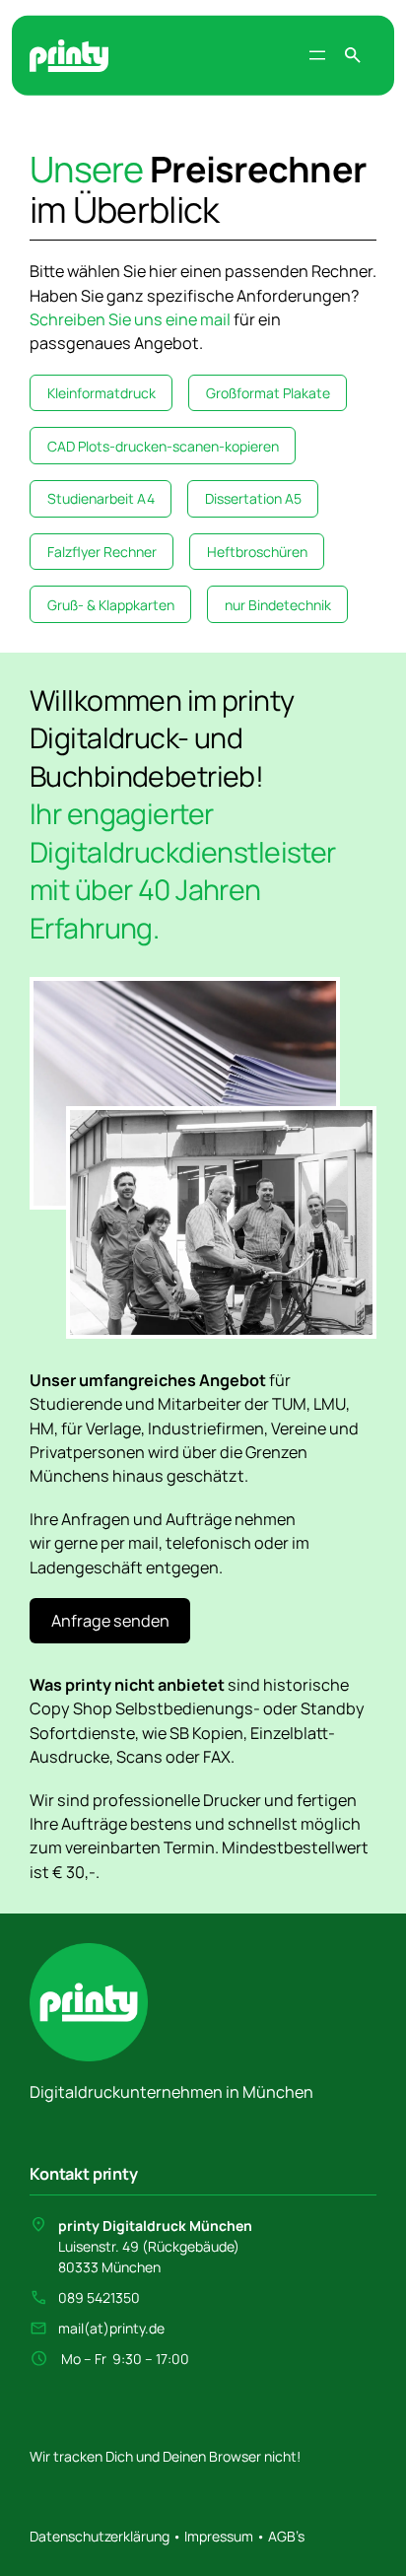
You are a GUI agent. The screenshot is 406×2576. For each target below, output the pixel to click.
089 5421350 (99, 2298)
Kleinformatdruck (101, 393)
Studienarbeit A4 (101, 498)
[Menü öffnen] (317, 55)
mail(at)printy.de (111, 2328)
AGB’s (286, 2536)
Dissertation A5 (253, 498)
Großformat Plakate (268, 393)
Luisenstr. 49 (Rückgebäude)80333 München (155, 2246)
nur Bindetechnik (278, 605)
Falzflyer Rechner (102, 552)
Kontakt (60, 2174)
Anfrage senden (110, 1621)
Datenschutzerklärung (101, 2536)
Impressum (217, 2536)
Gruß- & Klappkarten (111, 605)
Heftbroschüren (257, 552)
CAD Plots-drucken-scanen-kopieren (163, 446)
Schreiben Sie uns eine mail (130, 319)
